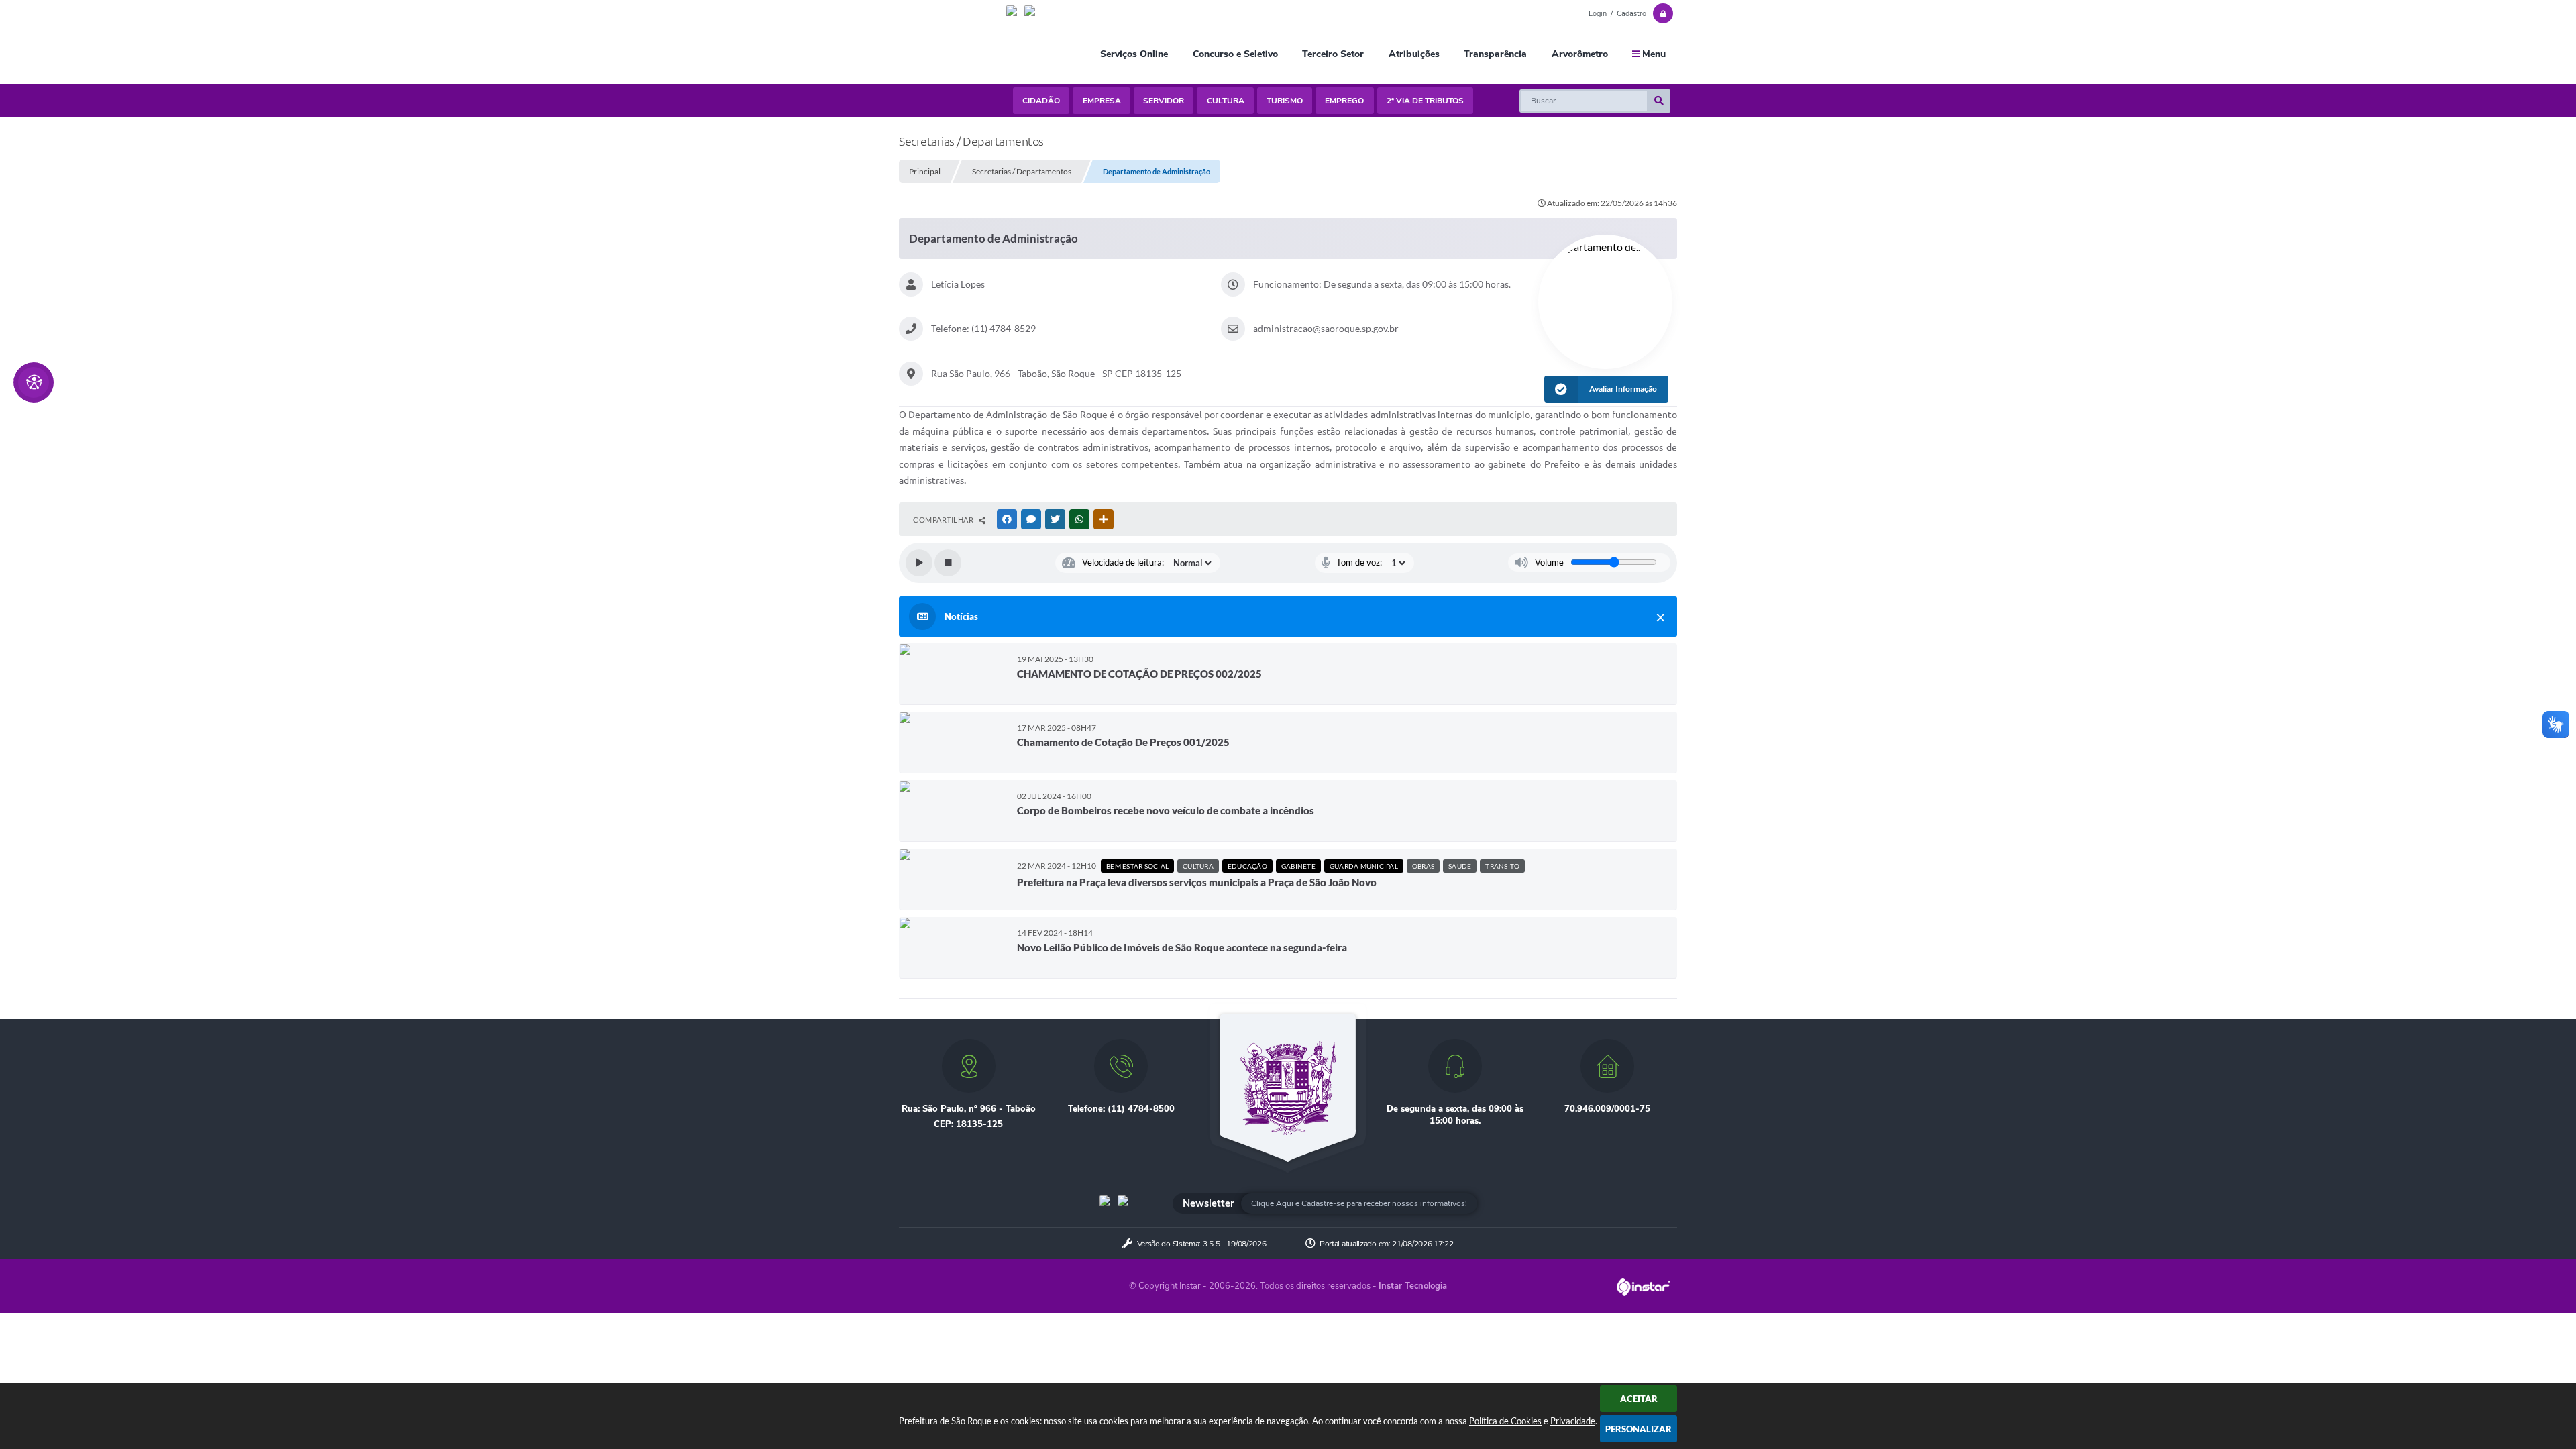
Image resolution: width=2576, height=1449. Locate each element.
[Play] (919, 563)
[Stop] (948, 563)
